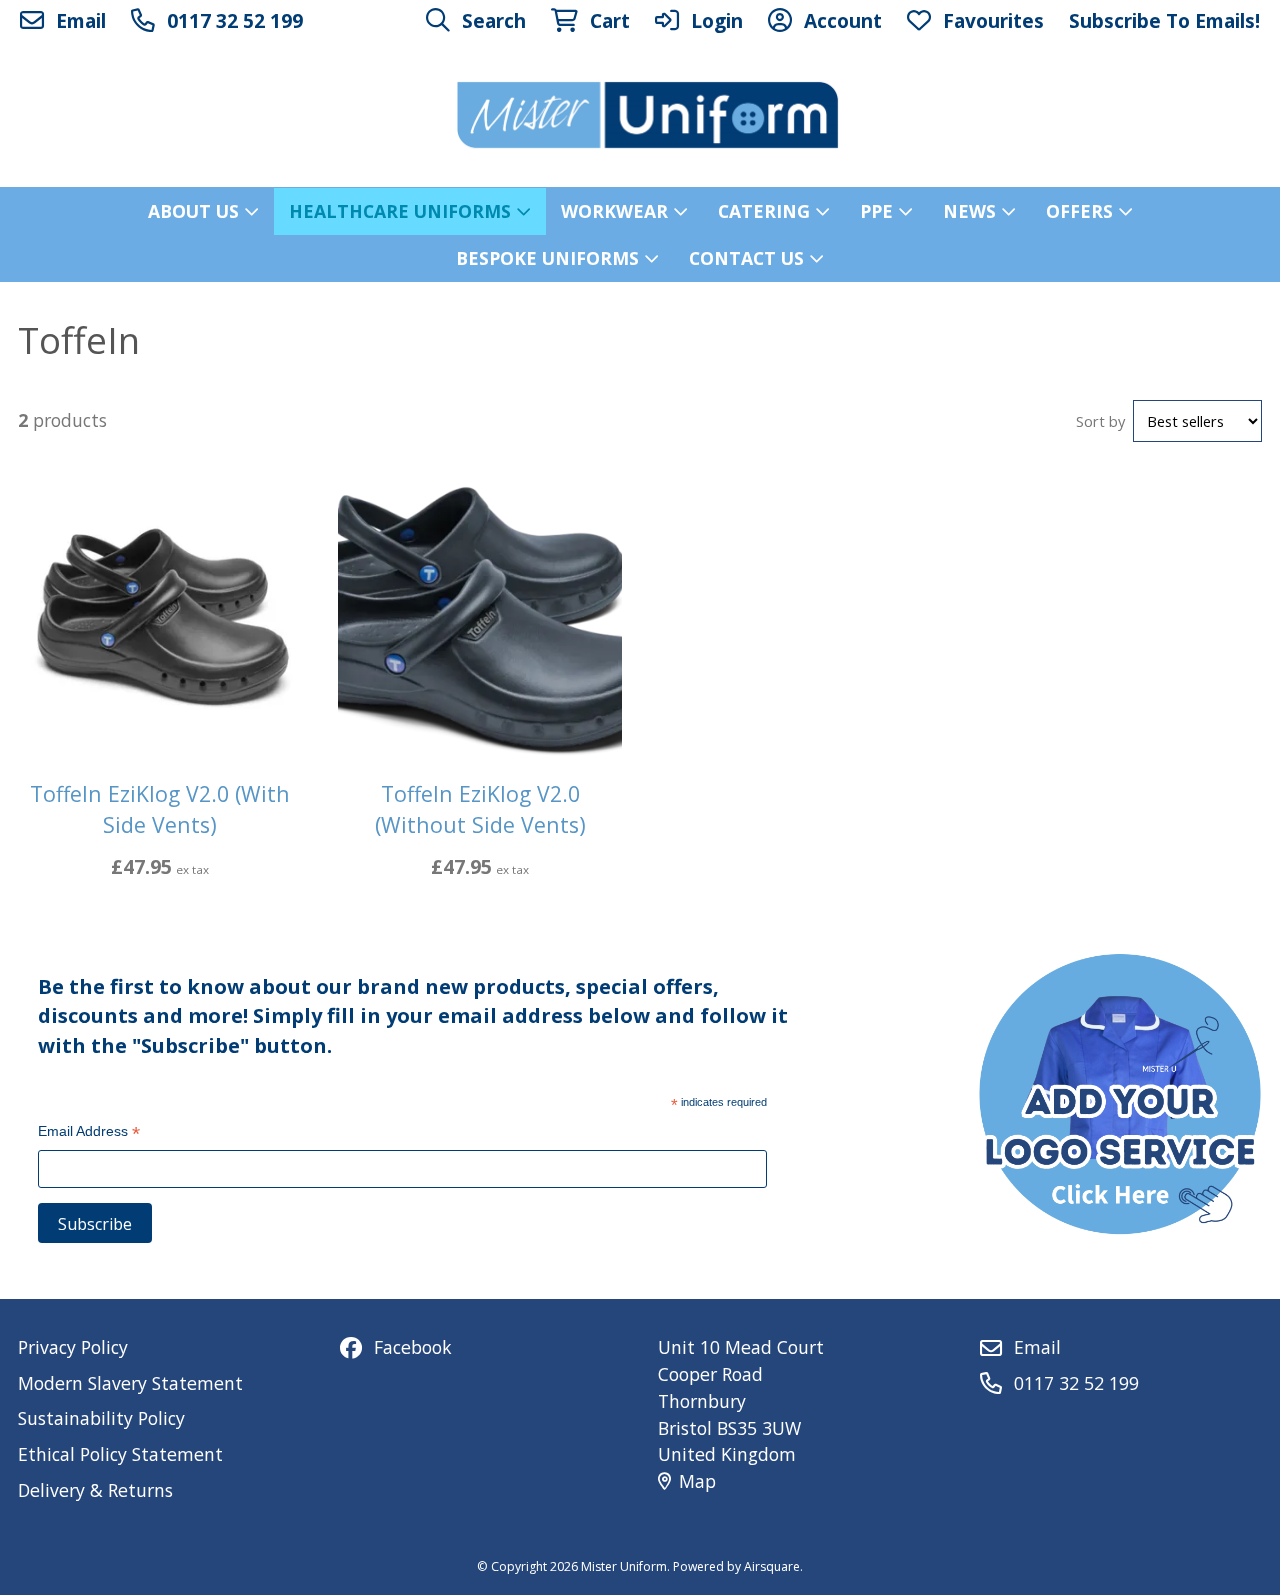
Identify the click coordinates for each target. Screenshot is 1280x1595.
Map (697, 1481)
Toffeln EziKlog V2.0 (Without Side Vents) (480, 809)
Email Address (89, 1133)
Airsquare (772, 1566)
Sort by (1100, 421)
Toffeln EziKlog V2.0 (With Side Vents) (160, 809)
